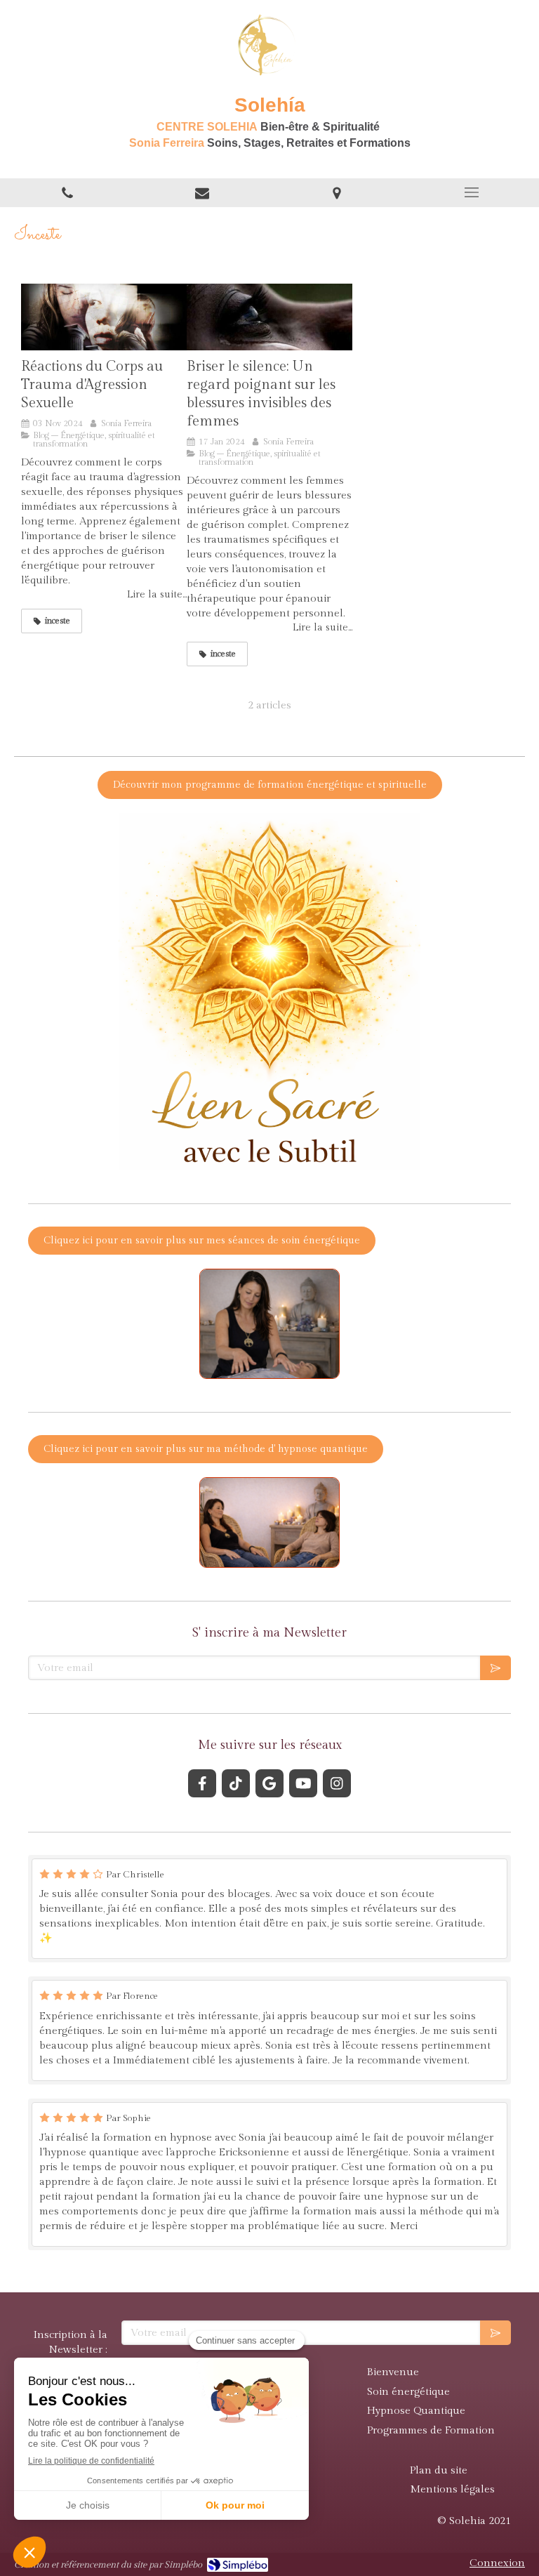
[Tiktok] (236, 1783)
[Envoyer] (495, 1668)
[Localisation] (337, 193)
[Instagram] (337, 1783)
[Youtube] (303, 1783)
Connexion (497, 2563)
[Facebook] (202, 1783)
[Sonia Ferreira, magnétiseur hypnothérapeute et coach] (269, 317)
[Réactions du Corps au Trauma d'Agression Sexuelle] (104, 317)
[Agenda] (202, 193)
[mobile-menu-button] (472, 192)
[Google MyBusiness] (269, 1783)
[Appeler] (67, 193)
